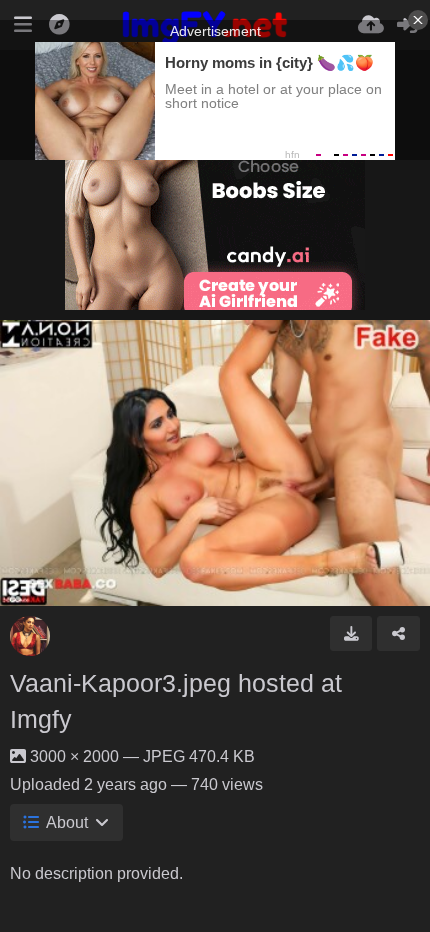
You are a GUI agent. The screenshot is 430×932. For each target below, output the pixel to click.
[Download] (351, 633)
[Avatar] (30, 636)
